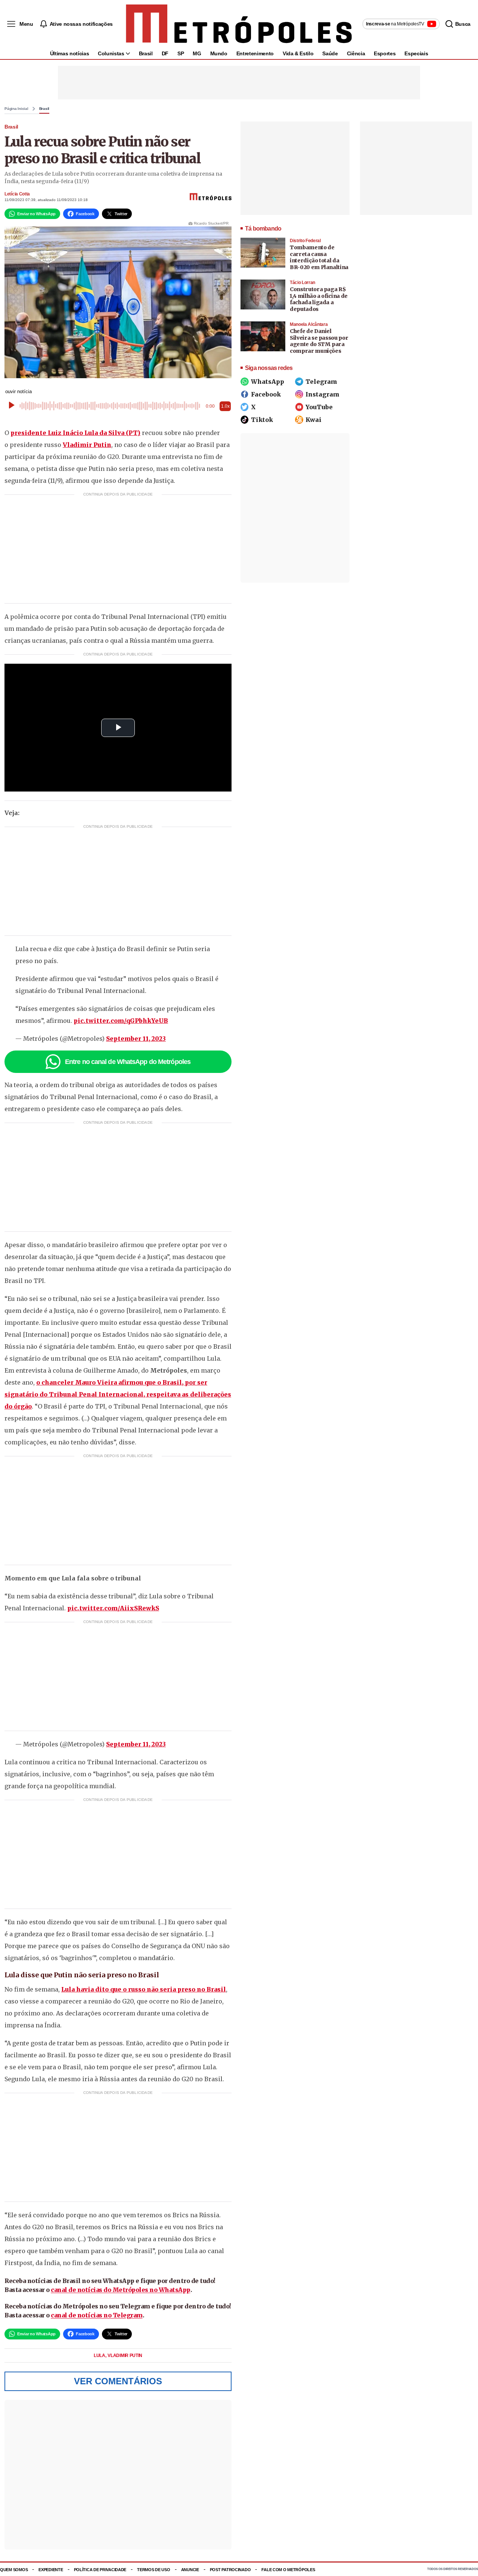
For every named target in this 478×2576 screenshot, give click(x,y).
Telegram (321, 382)
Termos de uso (153, 2570)
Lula (100, 2356)
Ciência (356, 53)
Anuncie (190, 2570)
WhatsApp (268, 382)
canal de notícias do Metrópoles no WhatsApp (121, 2290)
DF (165, 53)
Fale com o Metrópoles (288, 2570)
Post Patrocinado (230, 2570)
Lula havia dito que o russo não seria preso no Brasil (144, 1989)
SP (181, 53)
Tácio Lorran (302, 283)
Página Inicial (16, 109)
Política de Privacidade (100, 2570)
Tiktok (262, 420)
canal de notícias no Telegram (97, 2315)
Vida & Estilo (298, 53)
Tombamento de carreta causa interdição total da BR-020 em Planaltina (319, 257)
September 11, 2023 (136, 1039)
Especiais (416, 53)
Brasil (146, 53)
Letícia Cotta (17, 194)
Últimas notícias (69, 53)
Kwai (314, 420)
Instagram (322, 394)
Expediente (51, 2570)
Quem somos (14, 2570)
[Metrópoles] (239, 24)
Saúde (330, 53)
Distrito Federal (305, 241)
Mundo (219, 53)
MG (197, 53)
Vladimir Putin (87, 445)
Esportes (385, 53)
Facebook (266, 394)
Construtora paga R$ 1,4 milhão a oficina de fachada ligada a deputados (319, 299)
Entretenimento (255, 53)
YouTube (319, 407)
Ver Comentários (118, 2381)
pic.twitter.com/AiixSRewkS (113, 1608)
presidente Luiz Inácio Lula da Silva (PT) (75, 433)
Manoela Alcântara (309, 324)
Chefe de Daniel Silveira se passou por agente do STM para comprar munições (319, 341)
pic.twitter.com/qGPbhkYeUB (121, 1021)
